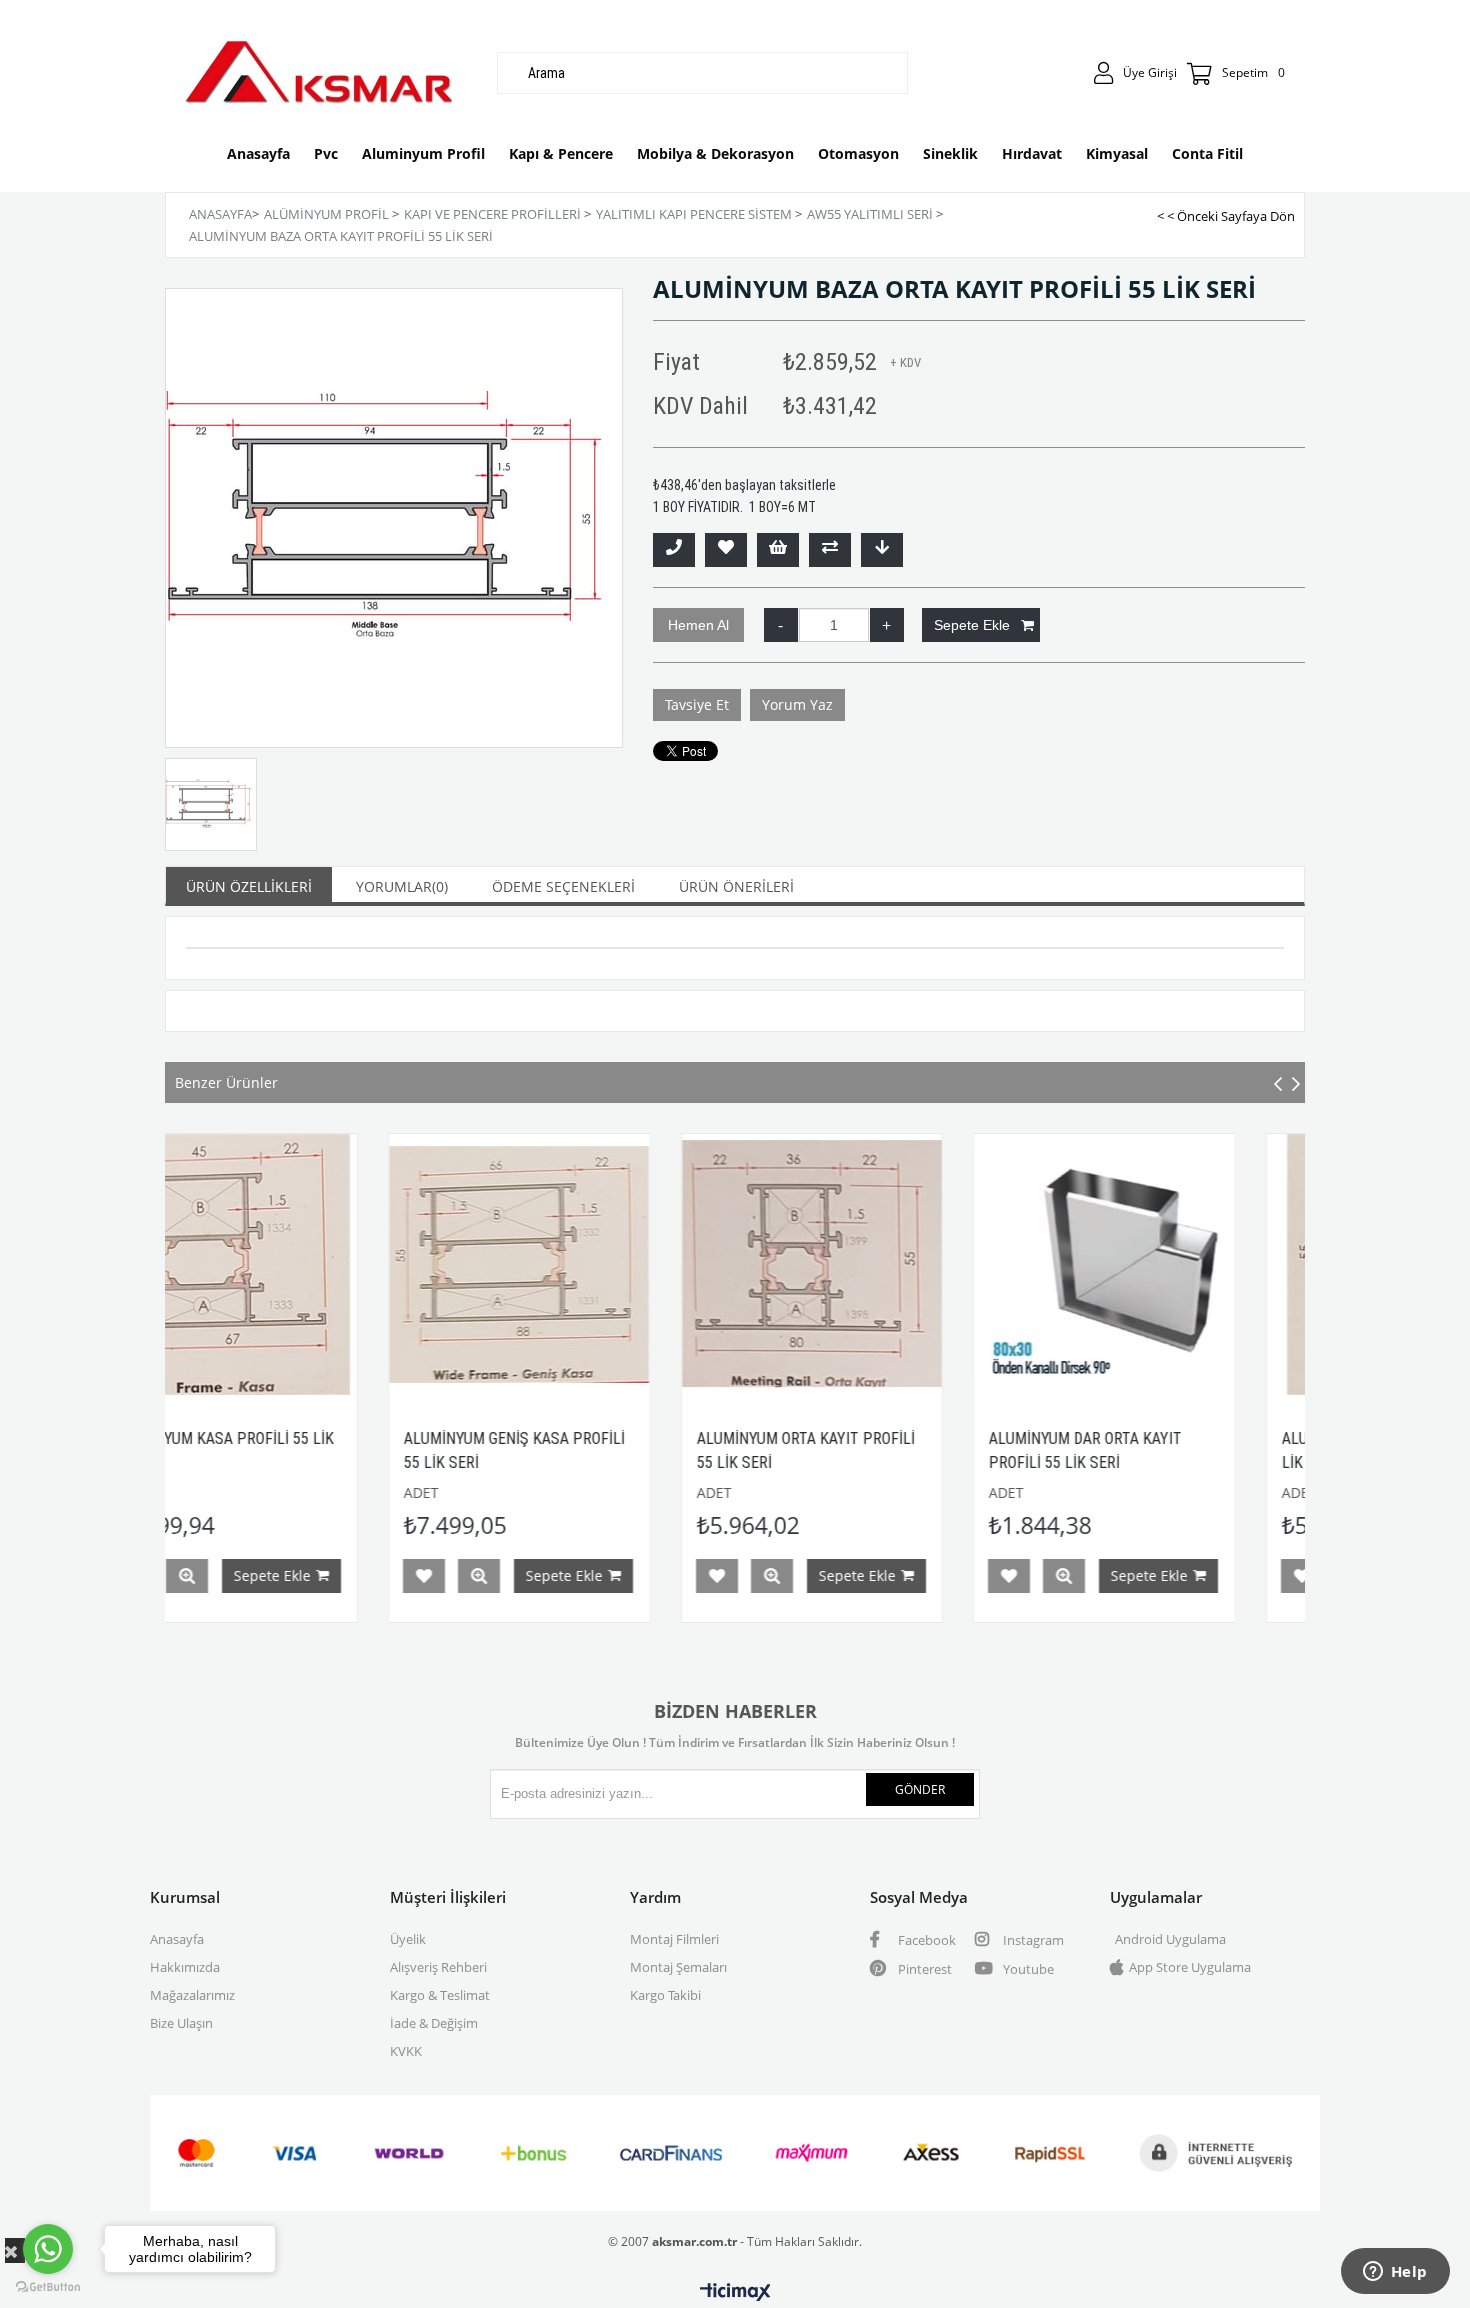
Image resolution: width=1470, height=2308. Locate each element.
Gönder (920, 1789)
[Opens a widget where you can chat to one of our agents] (1395, 2273)
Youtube (1027, 1969)
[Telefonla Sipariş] (674, 550)
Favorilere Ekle (224, 1576)
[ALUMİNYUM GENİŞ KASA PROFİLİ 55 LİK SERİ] (319, 1264)
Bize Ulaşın (181, 2023)
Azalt (781, 625)
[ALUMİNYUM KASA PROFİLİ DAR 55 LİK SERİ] (1197, 1264)
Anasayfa (177, 1939)
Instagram (1032, 1940)
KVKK (406, 2051)
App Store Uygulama (1190, 1967)
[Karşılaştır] (830, 550)
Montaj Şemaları (678, 1967)
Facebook (925, 1940)
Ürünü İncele (279, 1576)
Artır (887, 625)
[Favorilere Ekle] (726, 550)
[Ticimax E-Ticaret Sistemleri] (735, 2293)
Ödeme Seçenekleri (563, 886)
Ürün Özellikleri (249, 886)
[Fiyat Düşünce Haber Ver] (882, 550)
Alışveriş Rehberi (438, 1967)
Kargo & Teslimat (440, 1995)
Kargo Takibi (665, 1995)
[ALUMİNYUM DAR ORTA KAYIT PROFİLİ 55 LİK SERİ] (904, 1264)
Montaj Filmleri (674, 1939)
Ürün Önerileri (736, 886)
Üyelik (408, 1939)
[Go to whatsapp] (48, 2249)
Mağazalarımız (192, 1995)
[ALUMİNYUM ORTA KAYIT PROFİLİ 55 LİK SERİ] (612, 1264)
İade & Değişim (434, 2023)
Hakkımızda (185, 1967)
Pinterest (923, 1969)
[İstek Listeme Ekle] (778, 550)
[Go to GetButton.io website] (48, 2287)
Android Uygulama (1170, 1939)
